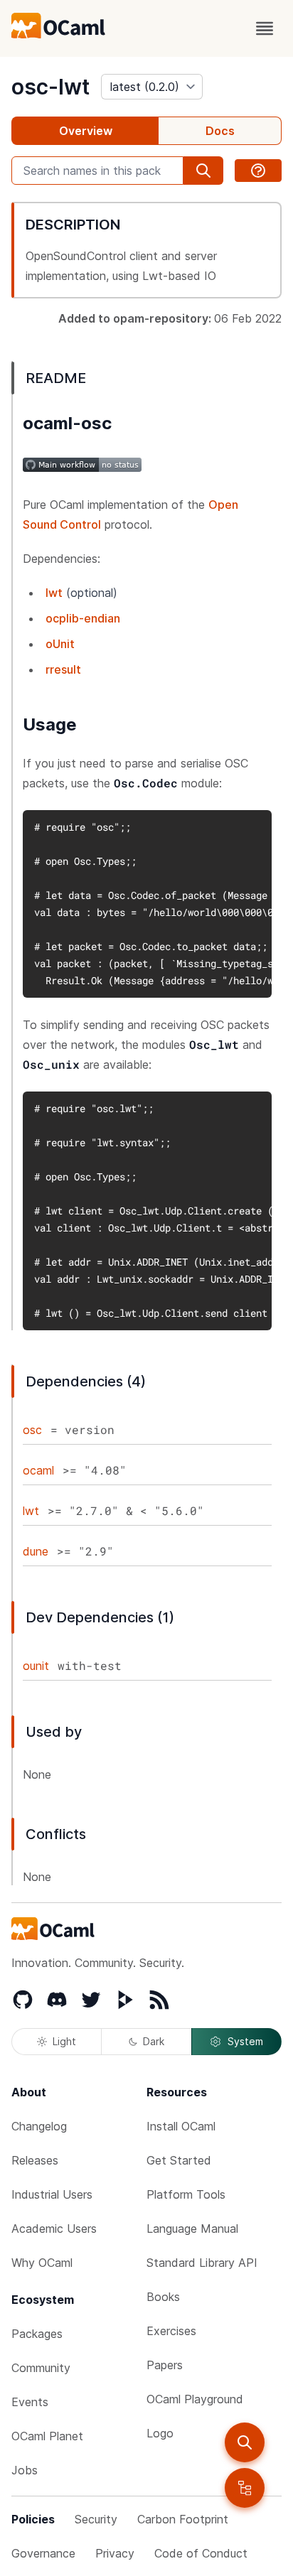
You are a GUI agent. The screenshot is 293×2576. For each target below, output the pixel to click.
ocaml (38, 1470)
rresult (63, 669)
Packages (37, 2334)
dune (36, 1551)
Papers (165, 2365)
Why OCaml (42, 2263)
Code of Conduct (201, 2553)
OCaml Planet (47, 2436)
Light (64, 2041)
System (245, 2041)
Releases (35, 2160)
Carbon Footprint (183, 2519)
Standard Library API (202, 2263)
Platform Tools (186, 2194)
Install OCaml (181, 2126)
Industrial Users (52, 2194)
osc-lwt (50, 87)
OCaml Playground (195, 2399)
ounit (36, 1666)
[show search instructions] (258, 171)
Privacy (115, 2553)
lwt (54, 593)
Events (30, 2402)
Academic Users (54, 2229)
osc (32, 1430)
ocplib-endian (83, 618)
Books (163, 2297)
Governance (43, 2553)
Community (41, 2368)
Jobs (25, 2470)
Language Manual (192, 2229)
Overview (86, 131)
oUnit (60, 644)
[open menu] (265, 28)
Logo (160, 2433)
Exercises (171, 2331)
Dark (154, 2041)
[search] (245, 2442)
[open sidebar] (245, 2488)
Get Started (179, 2160)
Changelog (39, 2126)
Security (96, 2519)
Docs (220, 131)
